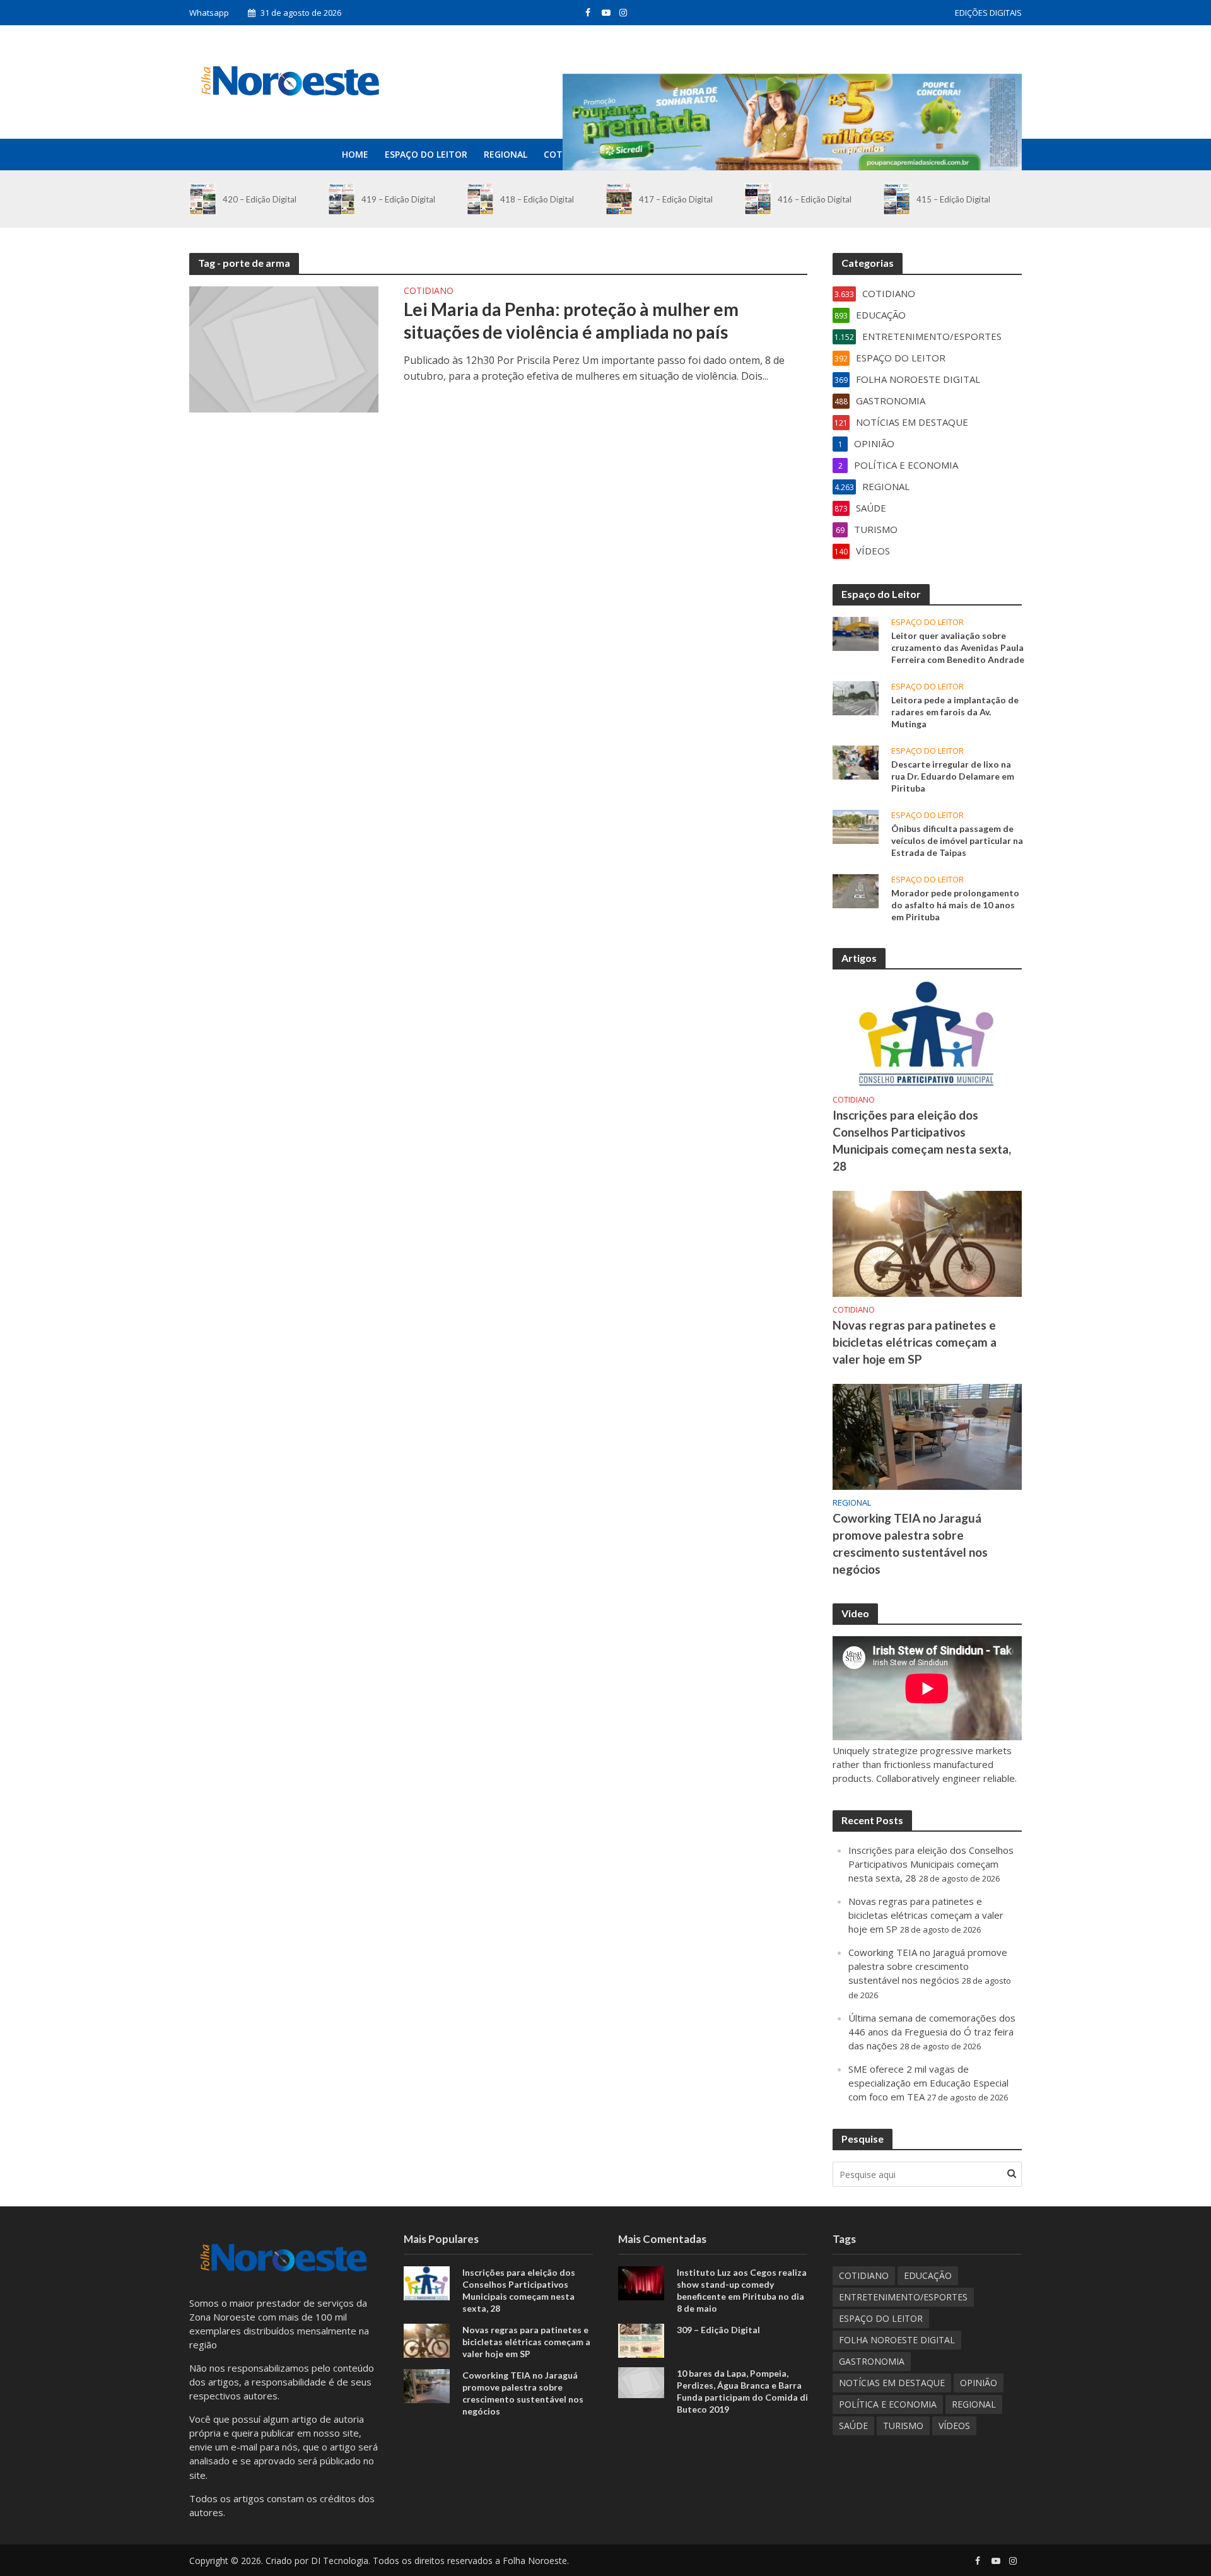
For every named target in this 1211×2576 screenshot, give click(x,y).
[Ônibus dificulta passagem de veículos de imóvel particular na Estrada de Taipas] (856, 826)
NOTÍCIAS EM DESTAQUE (892, 2383)
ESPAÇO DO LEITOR (426, 154)
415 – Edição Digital (953, 199)
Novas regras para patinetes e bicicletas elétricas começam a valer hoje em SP (915, 1342)
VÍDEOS (954, 2426)
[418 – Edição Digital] (480, 199)
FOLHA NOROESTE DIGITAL (897, 2340)
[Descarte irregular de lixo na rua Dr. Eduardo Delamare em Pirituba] (856, 761)
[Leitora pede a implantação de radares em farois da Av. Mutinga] (856, 697)
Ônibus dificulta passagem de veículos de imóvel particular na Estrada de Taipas (957, 840)
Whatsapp (209, 13)
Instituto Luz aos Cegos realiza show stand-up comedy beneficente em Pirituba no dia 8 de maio (742, 2290)
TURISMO (903, 2426)
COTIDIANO (429, 291)
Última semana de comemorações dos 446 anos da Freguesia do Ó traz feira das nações (932, 2032)
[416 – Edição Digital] (758, 199)
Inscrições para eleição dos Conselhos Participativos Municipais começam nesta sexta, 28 (922, 1140)
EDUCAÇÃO (928, 2275)
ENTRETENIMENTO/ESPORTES (903, 2297)
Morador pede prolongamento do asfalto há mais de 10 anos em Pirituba (955, 905)
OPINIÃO (979, 2383)
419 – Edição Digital (398, 199)
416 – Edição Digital (815, 199)
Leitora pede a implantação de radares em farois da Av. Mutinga (955, 712)
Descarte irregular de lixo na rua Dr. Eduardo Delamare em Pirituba (953, 776)
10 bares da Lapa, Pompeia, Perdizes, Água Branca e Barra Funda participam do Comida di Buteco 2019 (742, 2391)
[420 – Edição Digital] (203, 199)
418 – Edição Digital (537, 199)
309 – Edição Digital (718, 2330)
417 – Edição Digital (676, 199)
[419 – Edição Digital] (342, 199)
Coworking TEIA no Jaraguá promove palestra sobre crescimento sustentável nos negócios (910, 1543)
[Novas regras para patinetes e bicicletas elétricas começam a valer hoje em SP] (927, 1243)
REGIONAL (506, 154)
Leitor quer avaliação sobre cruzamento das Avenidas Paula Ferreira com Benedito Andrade (958, 647)
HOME (355, 154)
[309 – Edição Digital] (641, 2339)
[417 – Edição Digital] (619, 199)
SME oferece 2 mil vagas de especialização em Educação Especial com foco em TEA (928, 2083)
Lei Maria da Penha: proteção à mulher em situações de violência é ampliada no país (571, 320)
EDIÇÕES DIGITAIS (988, 13)
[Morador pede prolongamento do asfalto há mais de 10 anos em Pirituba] (856, 890)
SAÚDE (853, 2426)
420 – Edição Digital (260, 199)
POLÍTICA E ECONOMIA (888, 2404)
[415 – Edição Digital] (897, 199)
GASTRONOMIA (872, 2361)
